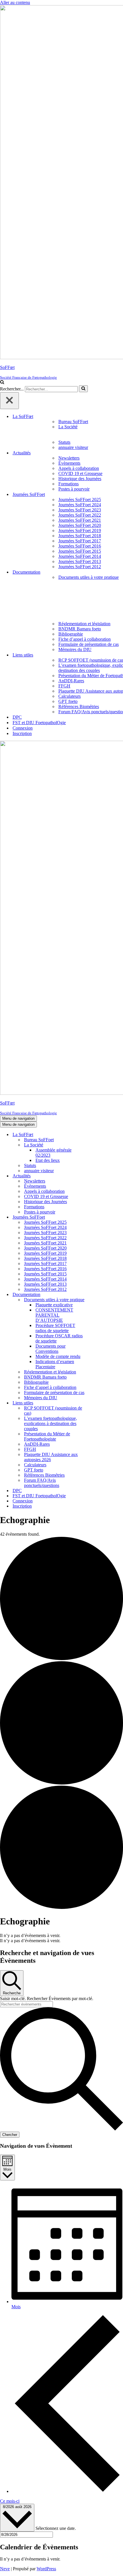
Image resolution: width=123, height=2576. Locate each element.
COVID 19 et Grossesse (80, 473)
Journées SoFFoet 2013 (80, 561)
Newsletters (69, 458)
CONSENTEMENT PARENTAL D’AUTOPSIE (54, 1315)
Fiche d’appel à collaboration (85, 639)
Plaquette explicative (54, 1305)
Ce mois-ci (10, 2501)
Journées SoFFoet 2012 (80, 567)
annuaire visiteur (73, 447)
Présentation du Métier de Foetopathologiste (47, 1436)
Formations (69, 484)
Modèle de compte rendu (58, 1356)
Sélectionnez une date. (56, 2528)
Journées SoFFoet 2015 (80, 551)
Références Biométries (79, 706)
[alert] (61, 1936)
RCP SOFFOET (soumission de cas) (53, 1411)
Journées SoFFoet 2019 (80, 530)
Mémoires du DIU (75, 649)
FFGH (64, 686)
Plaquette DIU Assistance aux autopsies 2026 (51, 1457)
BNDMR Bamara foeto (80, 629)
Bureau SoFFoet (73, 422)
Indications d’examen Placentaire (55, 1364)
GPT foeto (68, 701)
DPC (17, 717)
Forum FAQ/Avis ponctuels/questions (42, 1483)
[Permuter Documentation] (100, 1295)
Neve (5, 2569)
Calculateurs (70, 696)
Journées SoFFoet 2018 (80, 536)
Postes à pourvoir (74, 489)
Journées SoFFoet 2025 (80, 500)
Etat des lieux (48, 1160)
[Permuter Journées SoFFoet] (100, 1217)
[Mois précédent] (67, 2491)
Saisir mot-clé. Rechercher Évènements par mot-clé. (47, 1999)
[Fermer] (9, 401)
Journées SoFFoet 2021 (80, 520)
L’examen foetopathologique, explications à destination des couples (50, 1423)
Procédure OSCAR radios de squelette (59, 1338)
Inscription (22, 733)
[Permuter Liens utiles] (100, 1403)
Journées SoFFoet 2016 (80, 546)
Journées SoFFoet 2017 (80, 541)
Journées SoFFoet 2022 (80, 515)
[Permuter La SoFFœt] (100, 1135)
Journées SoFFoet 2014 (80, 556)
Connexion (23, 728)
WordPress (46, 2569)
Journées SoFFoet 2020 (80, 525)
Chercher (10, 2135)
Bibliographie (71, 634)
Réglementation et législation (84, 624)
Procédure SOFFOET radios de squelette (55, 1328)
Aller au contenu (15, 2)
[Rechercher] (2, 383)
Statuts (64, 442)
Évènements (69, 463)
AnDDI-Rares (71, 681)
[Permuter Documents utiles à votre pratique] (100, 1300)
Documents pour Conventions (50, 1349)
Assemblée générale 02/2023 (53, 1153)
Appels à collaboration (79, 468)
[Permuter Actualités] (100, 1176)
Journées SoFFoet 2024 (80, 505)
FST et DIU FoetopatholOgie (39, 723)
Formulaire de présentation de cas (89, 644)
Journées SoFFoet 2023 (80, 510)
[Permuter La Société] (100, 1145)
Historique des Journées (80, 479)
